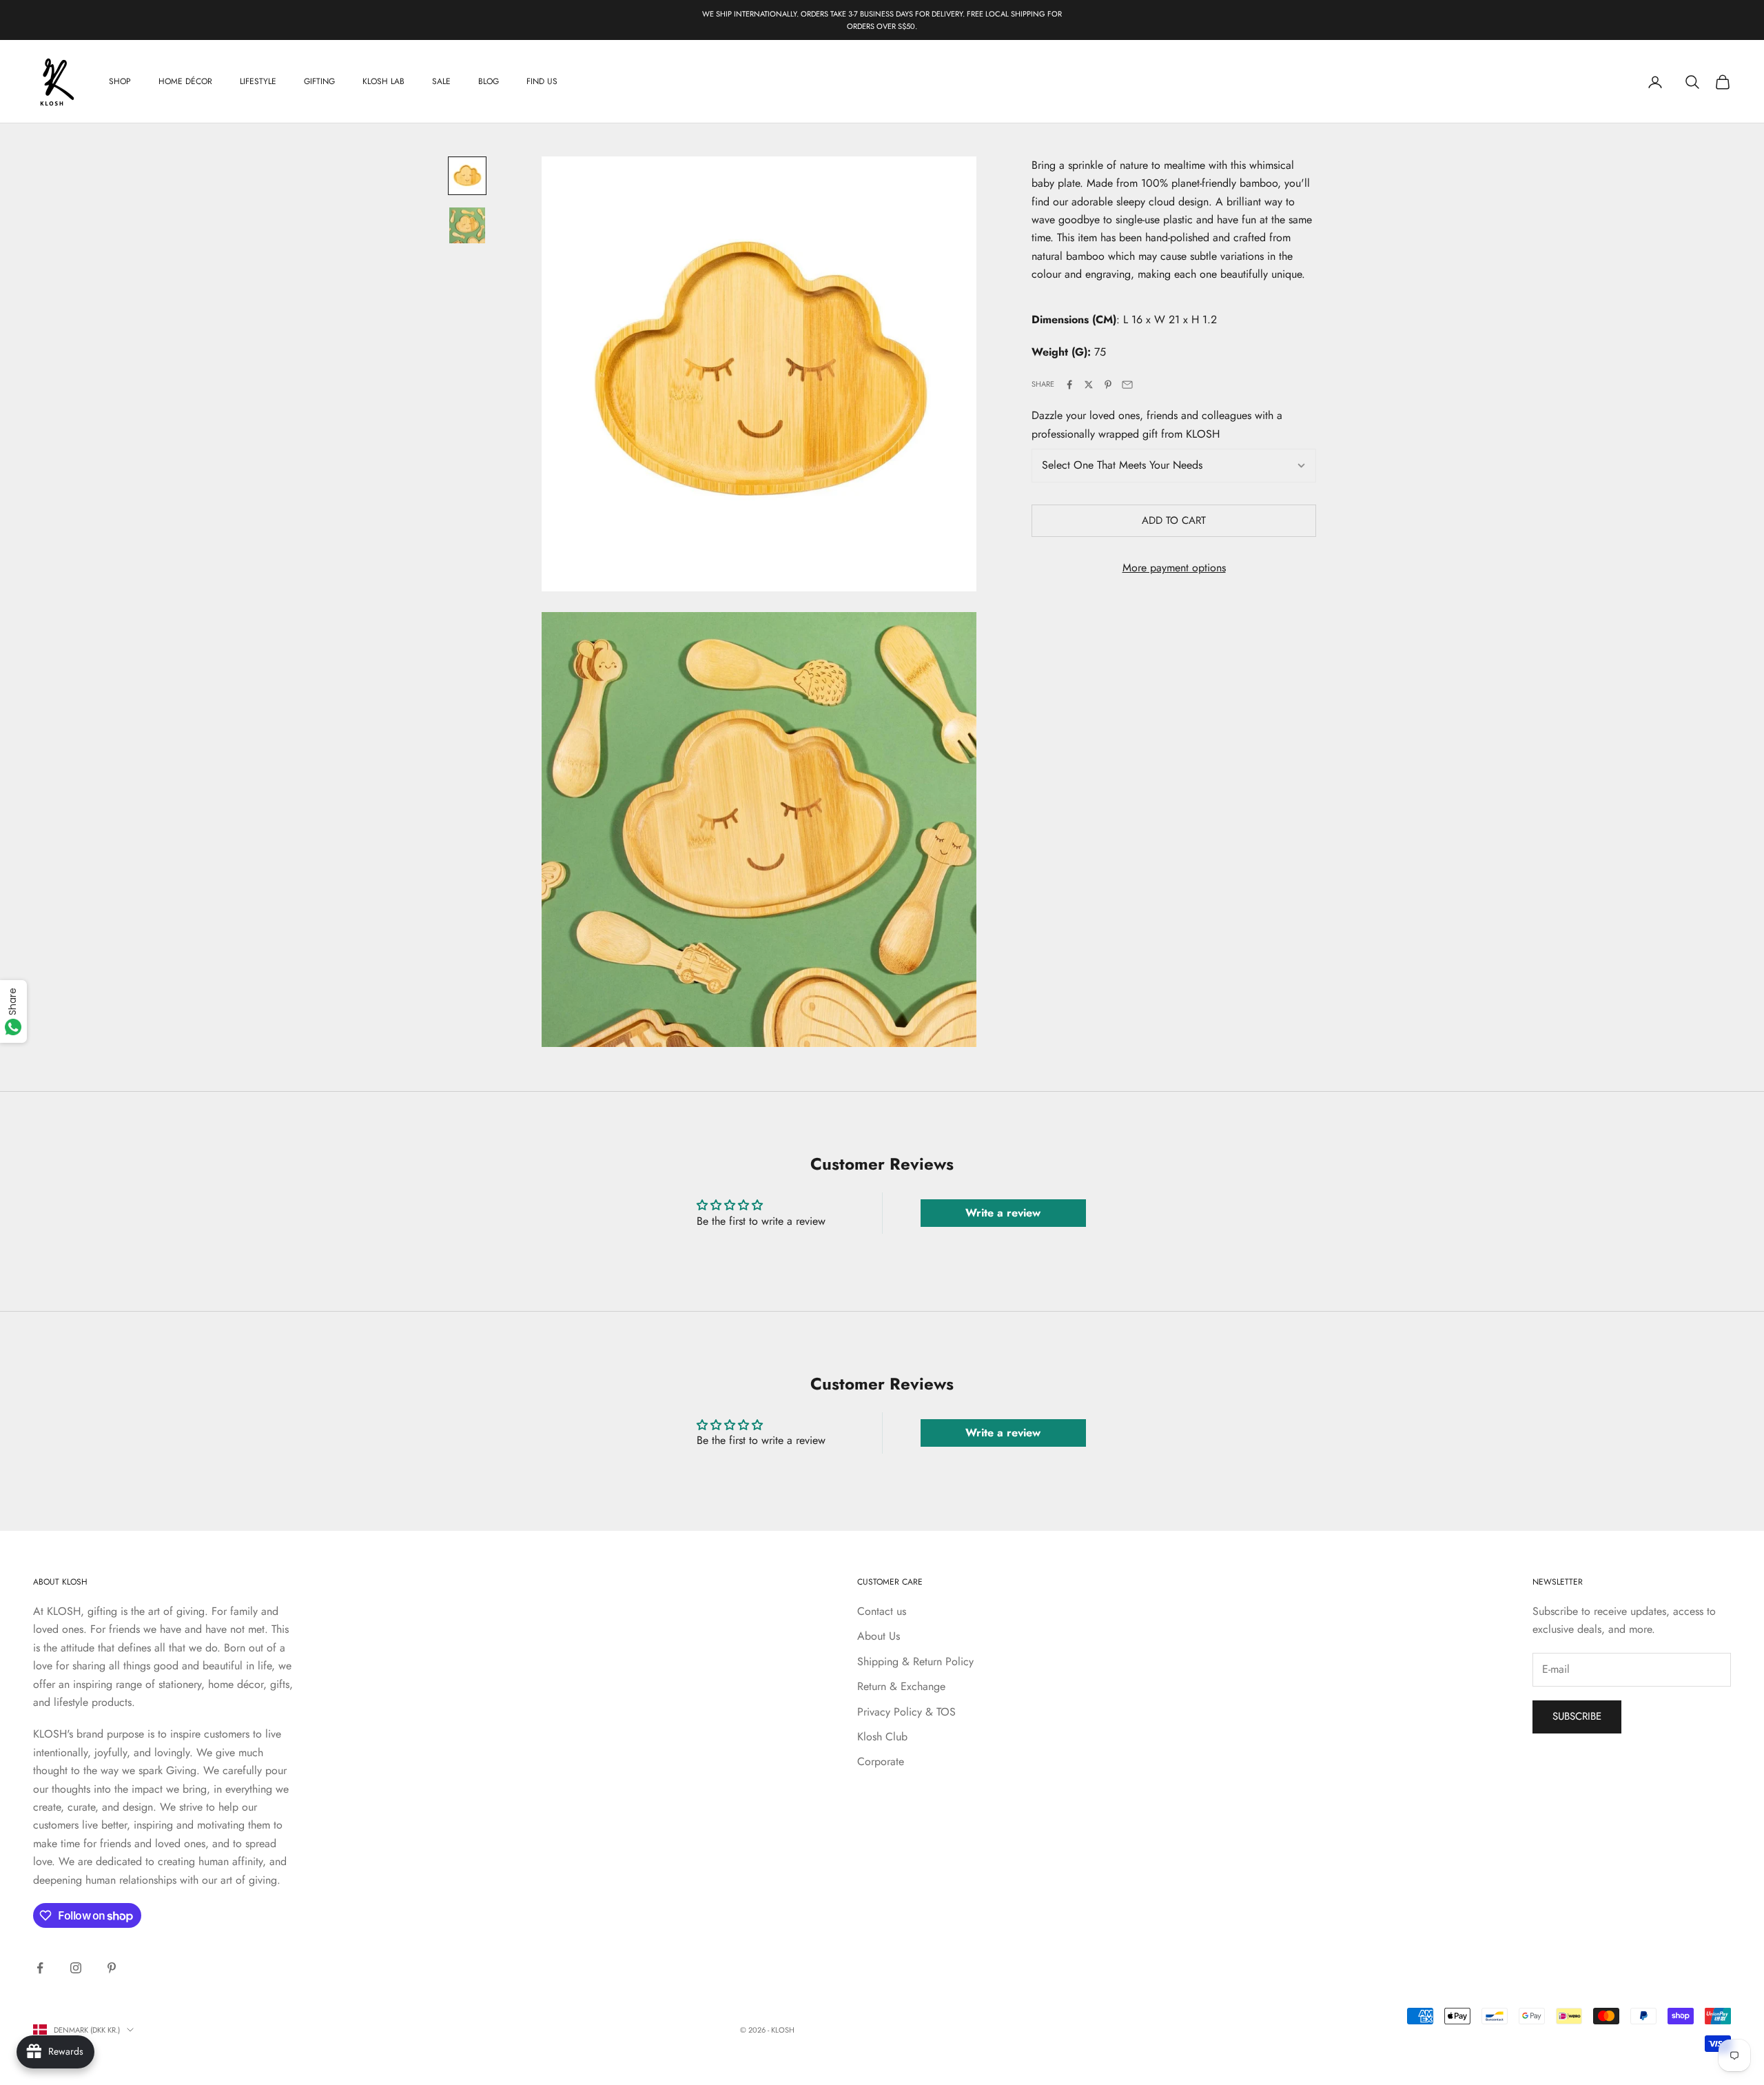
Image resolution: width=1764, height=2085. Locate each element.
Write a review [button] (1003, 1213)
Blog (489, 82)
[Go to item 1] (467, 176)
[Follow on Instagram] (76, 1968)
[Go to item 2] (467, 225)
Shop (120, 82)
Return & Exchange (901, 1686)
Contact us (882, 1611)
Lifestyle (258, 82)
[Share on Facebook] (1069, 385)
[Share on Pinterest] (1108, 385)
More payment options (1174, 568)
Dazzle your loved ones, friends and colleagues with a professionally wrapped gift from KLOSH (1157, 425)
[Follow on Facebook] (40, 1968)
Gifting (319, 82)
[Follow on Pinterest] (112, 1968)
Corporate (881, 1761)
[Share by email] (1127, 385)
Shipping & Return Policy (915, 1661)
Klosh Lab (383, 82)
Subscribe (1577, 1716)
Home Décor (185, 82)
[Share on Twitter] (1089, 385)
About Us (879, 1636)
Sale (441, 82)
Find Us (542, 82)
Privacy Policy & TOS (906, 1712)
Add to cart (1174, 521)
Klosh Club (882, 1737)
